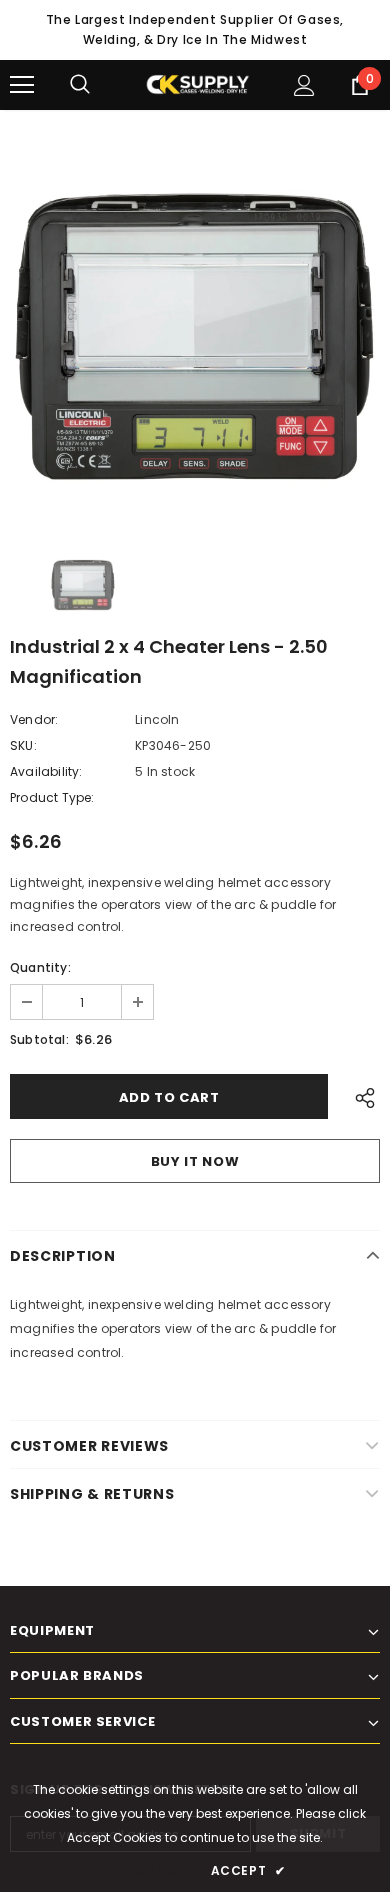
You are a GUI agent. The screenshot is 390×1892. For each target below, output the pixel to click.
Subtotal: (39, 1039)
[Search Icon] (100, 85)
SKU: (23, 745)
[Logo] (197, 84)
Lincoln (157, 719)
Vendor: (34, 719)
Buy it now (195, 1161)
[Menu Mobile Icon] (22, 85)
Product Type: (52, 797)
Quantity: (40, 967)
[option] (195, 337)
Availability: (46, 771)
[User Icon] (304, 85)
